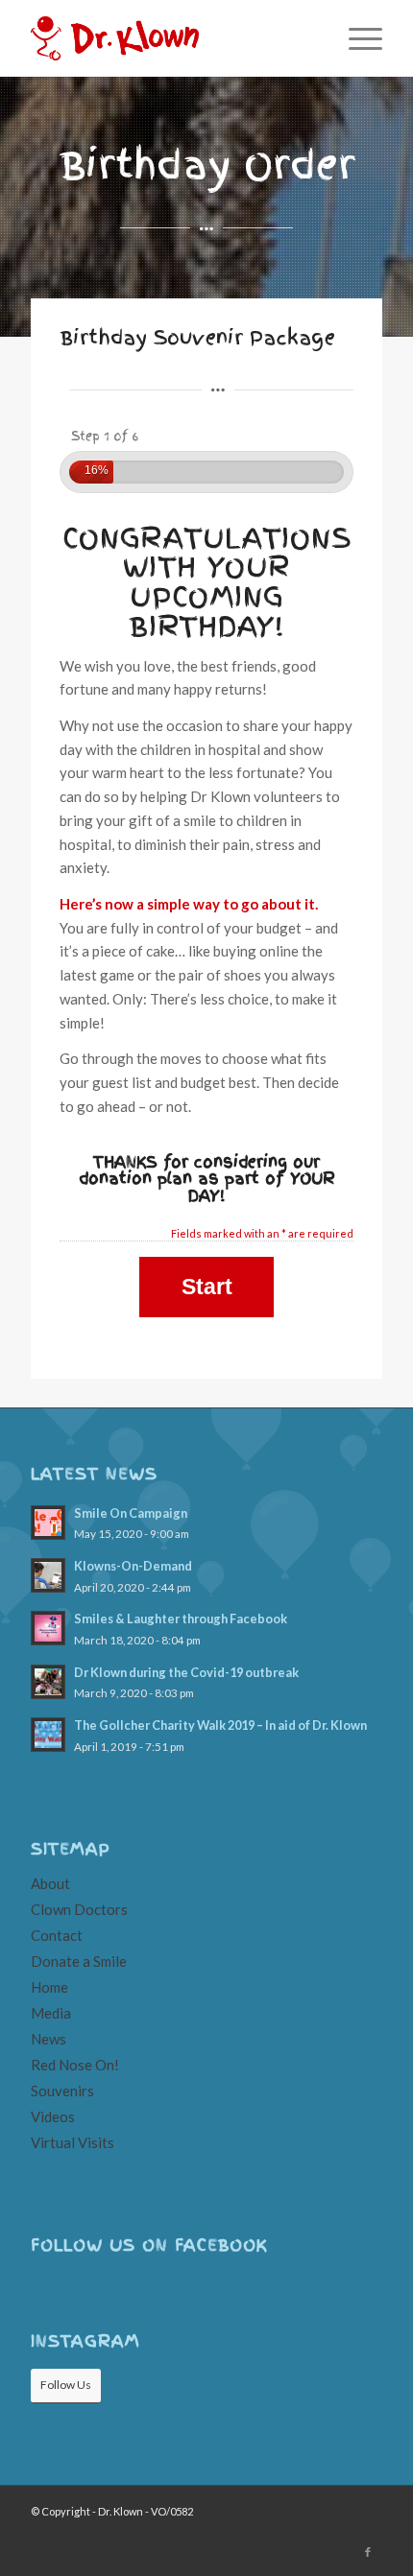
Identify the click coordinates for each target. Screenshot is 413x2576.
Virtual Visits (73, 2142)
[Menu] (356, 38)
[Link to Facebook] (368, 2552)
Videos (53, 2116)
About (50, 1883)
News (49, 2039)
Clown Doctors (79, 1909)
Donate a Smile (79, 1961)
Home (49, 1987)
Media (51, 2013)
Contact (57, 1935)
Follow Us (66, 2385)
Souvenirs (62, 2091)
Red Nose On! (75, 2065)
